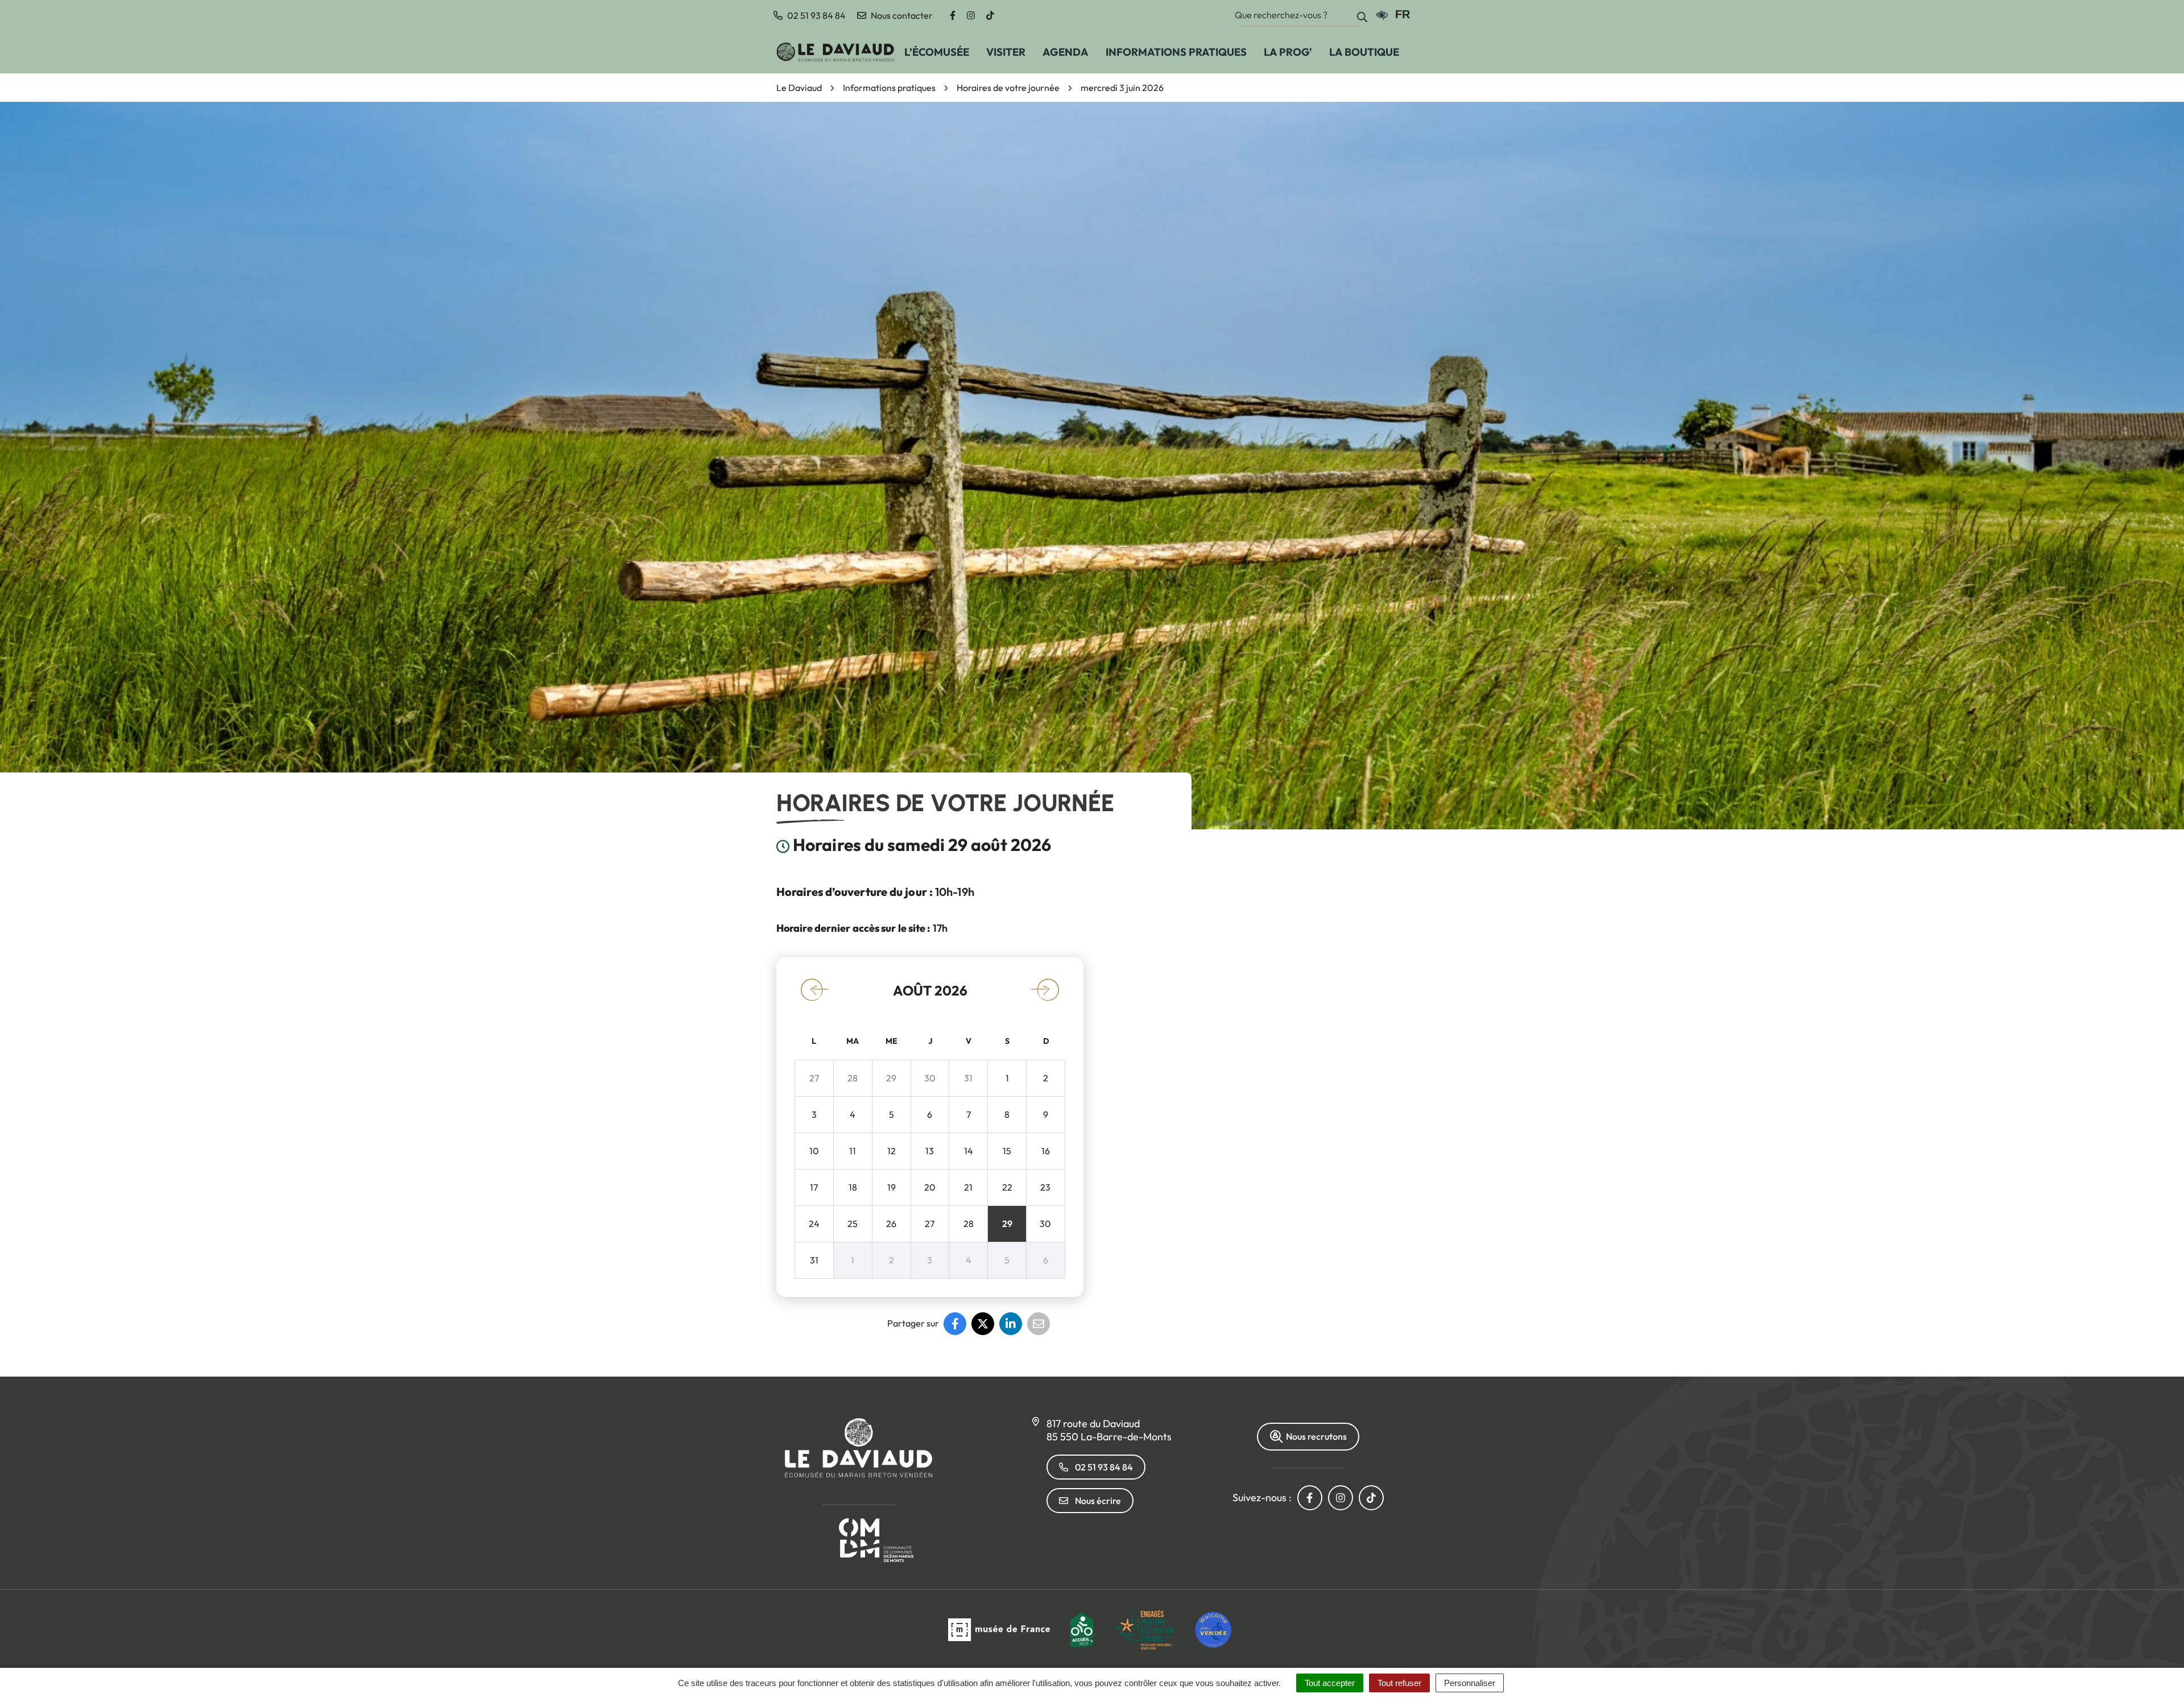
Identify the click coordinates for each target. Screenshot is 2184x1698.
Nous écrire (1098, 1501)
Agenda (1066, 52)
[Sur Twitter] (983, 1324)
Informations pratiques (1176, 52)
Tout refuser (1399, 1683)
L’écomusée (937, 52)
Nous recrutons (1316, 1436)
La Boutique (1364, 52)
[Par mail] (1039, 1324)
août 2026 (930, 990)
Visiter (1006, 52)
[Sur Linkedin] (1011, 1324)
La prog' (1288, 52)
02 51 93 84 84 (1104, 1467)
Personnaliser (1470, 1683)
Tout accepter (1330, 1683)
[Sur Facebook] (955, 1324)
